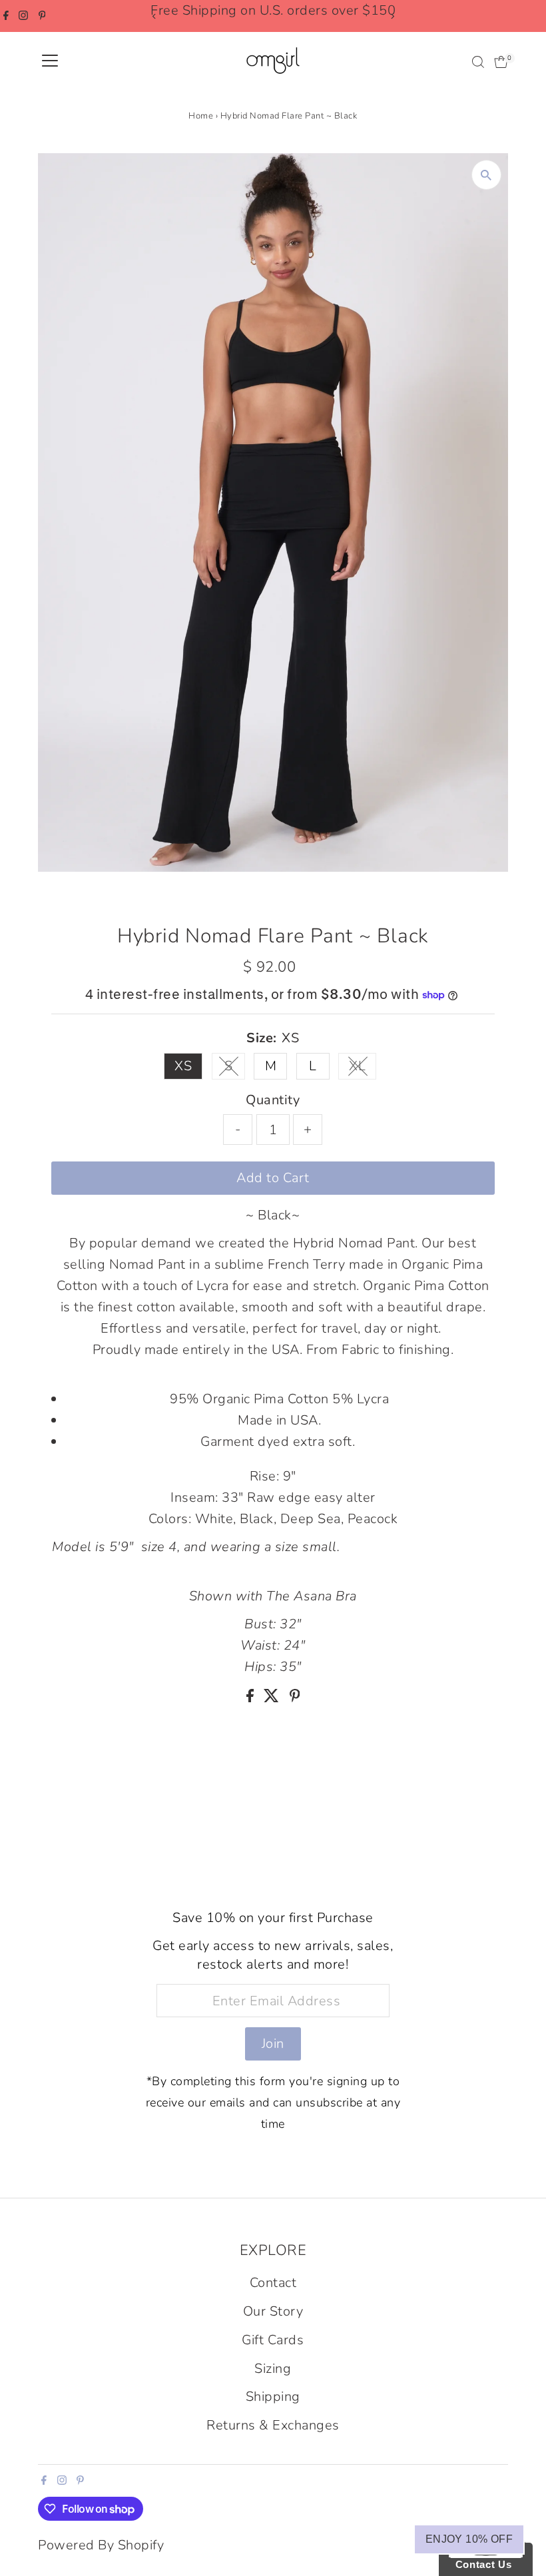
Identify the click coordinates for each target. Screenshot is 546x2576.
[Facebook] (6, 16)
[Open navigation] (50, 62)
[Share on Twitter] (273, 1698)
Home (201, 116)
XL (363, 1068)
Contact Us (480, 2564)
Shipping (273, 2397)
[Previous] (154, 16)
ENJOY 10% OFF (469, 2539)
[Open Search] (478, 62)
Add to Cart (273, 1178)
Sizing (273, 2369)
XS (183, 1066)
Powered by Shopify (101, 2545)
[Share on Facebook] (252, 1698)
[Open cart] (501, 62)
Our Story (273, 2311)
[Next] (392, 16)
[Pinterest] (42, 16)
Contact (273, 2283)
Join (273, 2044)
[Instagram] (23, 16)
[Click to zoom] (486, 175)
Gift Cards (273, 2340)
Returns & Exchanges (273, 2425)
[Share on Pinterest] (295, 1698)
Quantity (273, 1100)
